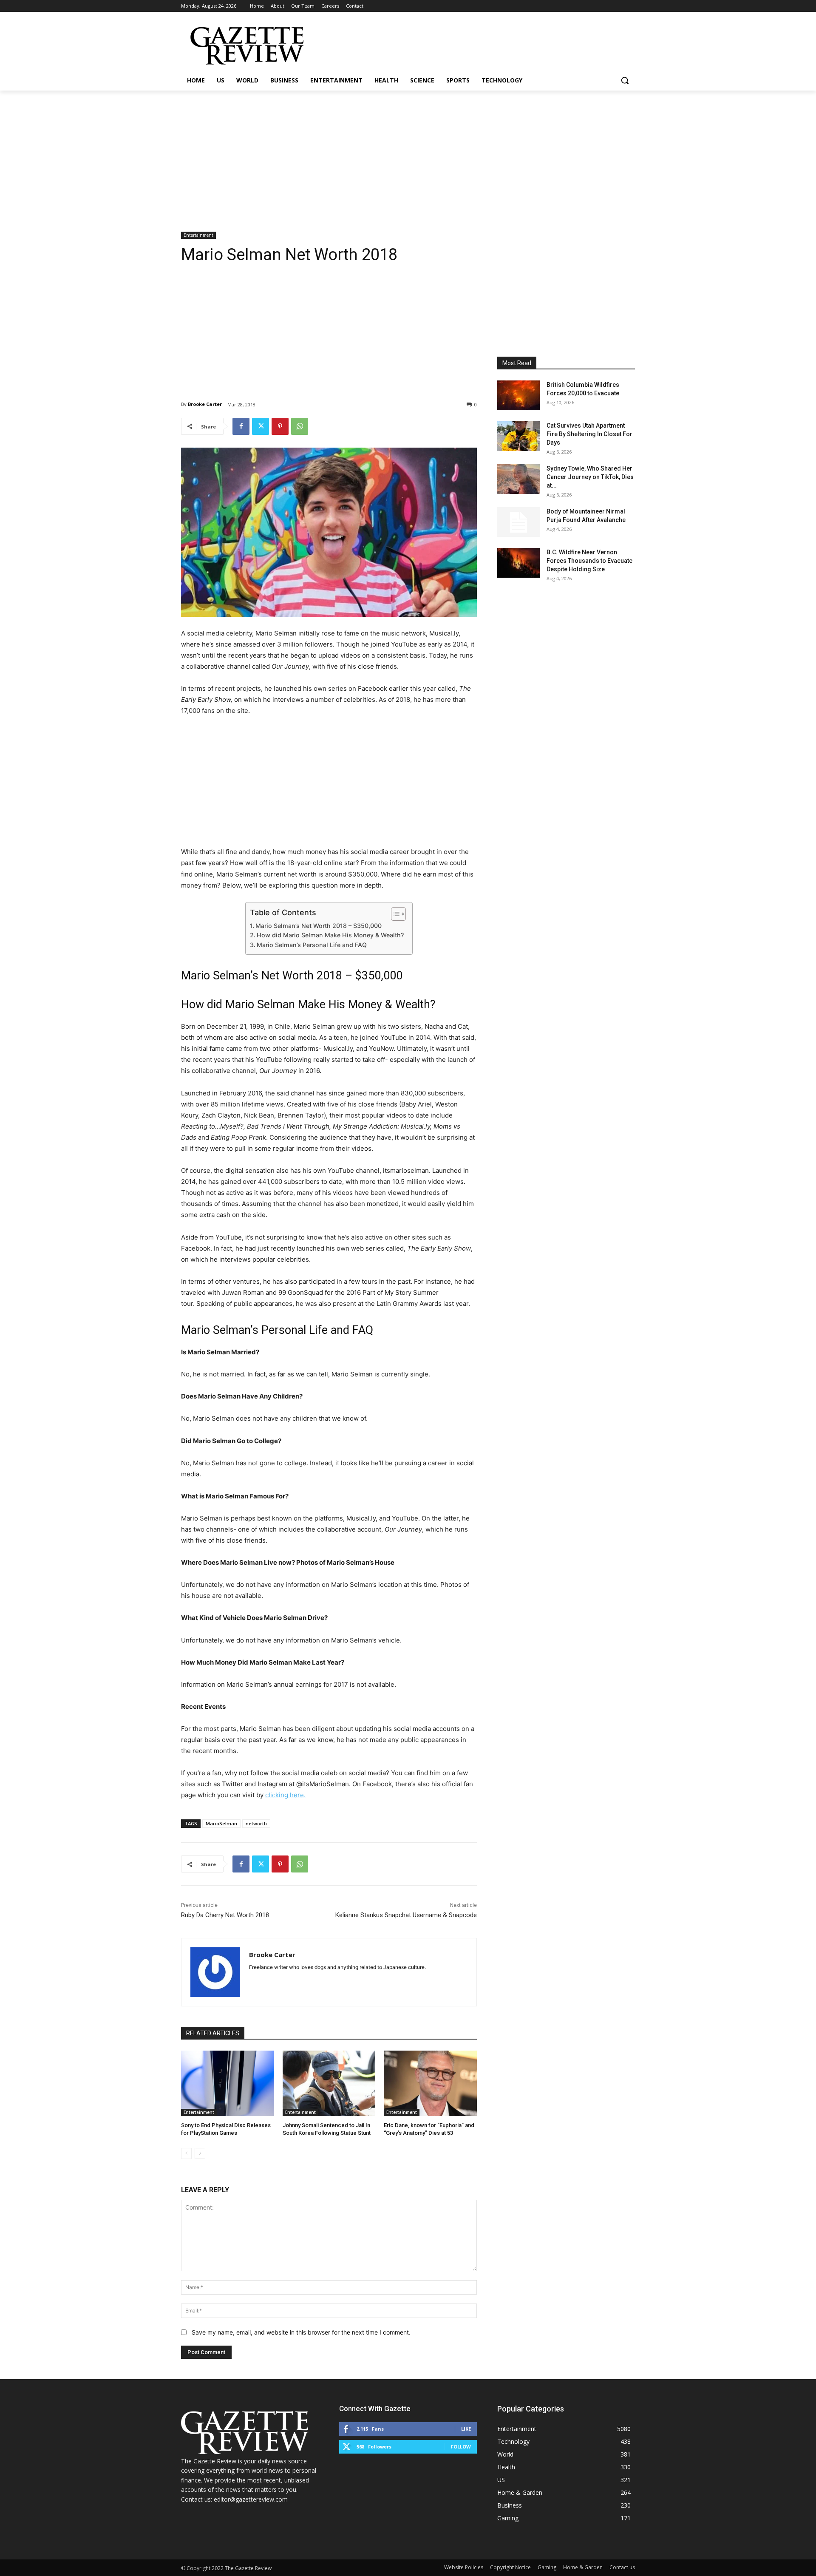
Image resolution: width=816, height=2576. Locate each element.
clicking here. (285, 1795)
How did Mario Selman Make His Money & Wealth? (330, 935)
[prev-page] (186, 2153)
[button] (625, 80)
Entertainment (198, 235)
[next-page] (200, 2153)
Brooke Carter (205, 404)
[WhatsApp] (300, 426)
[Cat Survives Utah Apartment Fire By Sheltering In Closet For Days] (518, 436)
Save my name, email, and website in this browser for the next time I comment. (301, 2332)
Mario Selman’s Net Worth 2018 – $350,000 (319, 926)
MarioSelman (221, 1823)
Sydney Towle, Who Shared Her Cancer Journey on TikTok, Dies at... (590, 477)
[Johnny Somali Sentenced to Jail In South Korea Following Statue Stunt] (329, 2083)
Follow (461, 2447)
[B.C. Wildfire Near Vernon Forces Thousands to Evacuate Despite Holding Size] (518, 563)
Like (466, 2429)
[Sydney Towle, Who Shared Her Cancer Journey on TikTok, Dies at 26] (518, 479)
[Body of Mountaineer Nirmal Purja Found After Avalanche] (518, 522)
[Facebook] (241, 426)
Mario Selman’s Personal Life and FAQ (312, 945)
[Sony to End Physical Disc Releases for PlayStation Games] (228, 2083)
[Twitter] (261, 426)
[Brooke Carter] (215, 1972)
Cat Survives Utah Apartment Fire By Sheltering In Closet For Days (589, 434)
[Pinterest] (280, 426)
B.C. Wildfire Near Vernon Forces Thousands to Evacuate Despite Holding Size (589, 561)
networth (256, 1823)
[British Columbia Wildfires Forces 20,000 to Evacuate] (518, 395)
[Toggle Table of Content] (394, 914)
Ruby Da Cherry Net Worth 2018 (225, 1915)
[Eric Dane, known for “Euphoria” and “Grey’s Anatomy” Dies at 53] (430, 2083)
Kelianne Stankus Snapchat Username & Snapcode (406, 1915)
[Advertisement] (408, 154)
